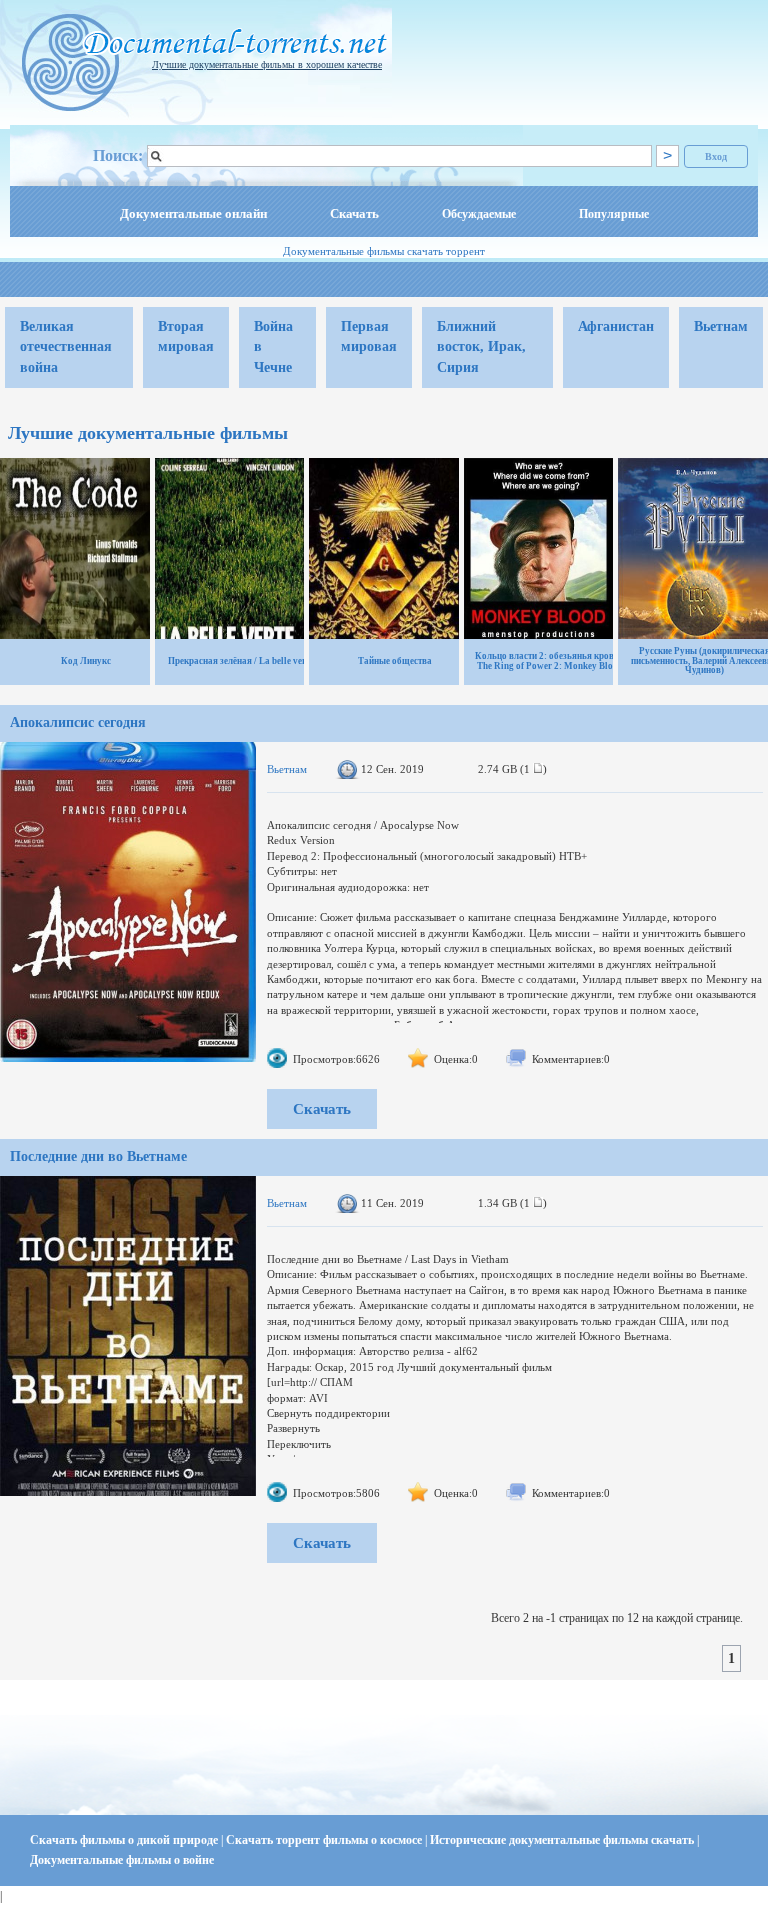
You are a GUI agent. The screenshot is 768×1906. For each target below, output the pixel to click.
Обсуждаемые (479, 214)
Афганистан (616, 326)
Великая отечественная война (66, 347)
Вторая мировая (186, 336)
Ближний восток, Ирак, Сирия (481, 347)
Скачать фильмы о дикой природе (125, 1840)
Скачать (354, 213)
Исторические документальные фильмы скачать (563, 1840)
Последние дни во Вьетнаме (98, 1156)
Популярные (614, 214)
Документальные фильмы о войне (122, 1860)
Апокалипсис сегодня (78, 722)
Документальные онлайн (193, 213)
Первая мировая (369, 336)
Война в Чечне (273, 347)
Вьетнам (721, 326)
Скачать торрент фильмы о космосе (325, 1840)
